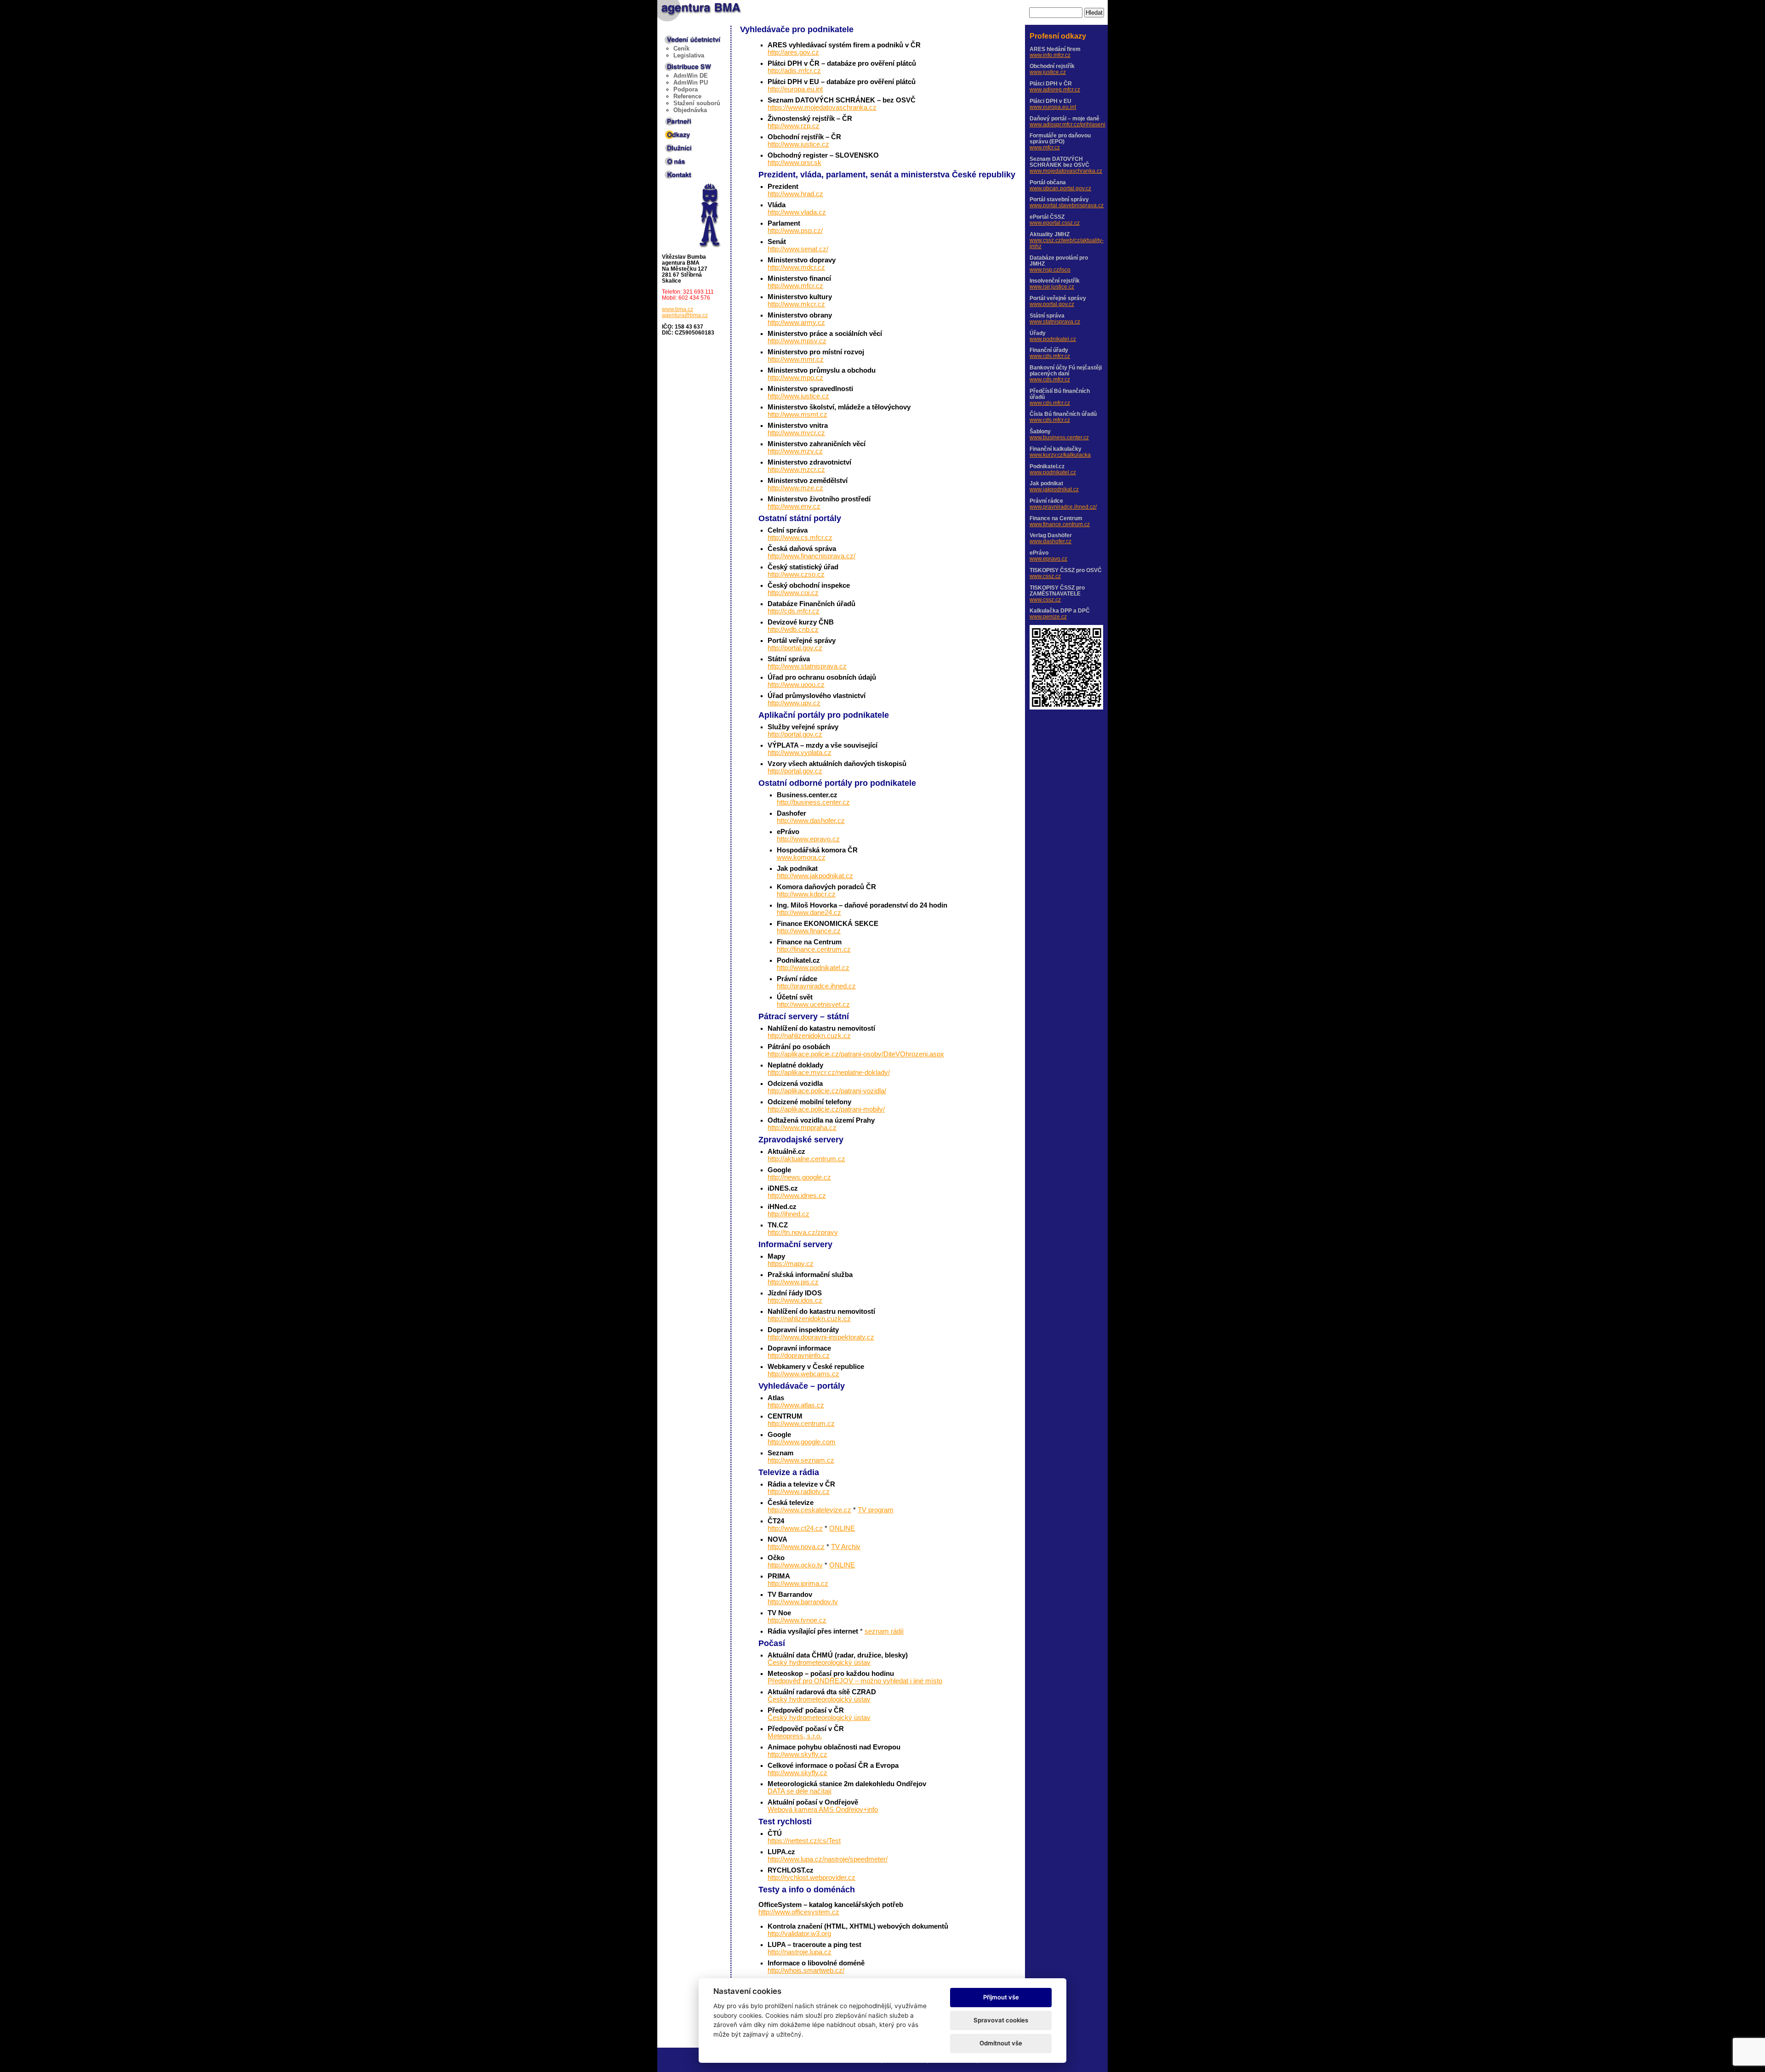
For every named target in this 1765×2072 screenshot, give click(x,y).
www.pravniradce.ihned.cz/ (1063, 507)
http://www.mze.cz (795, 488)
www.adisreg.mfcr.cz (1055, 89)
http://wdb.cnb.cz (793, 630)
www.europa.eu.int (1053, 107)
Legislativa (689, 55)
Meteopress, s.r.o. (795, 1736)
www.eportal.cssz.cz (1055, 223)
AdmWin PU (691, 82)
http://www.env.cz (794, 506)
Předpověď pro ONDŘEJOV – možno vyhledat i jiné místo (855, 1681)
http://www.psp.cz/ (795, 231)
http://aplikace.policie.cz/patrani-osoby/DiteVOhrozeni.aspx (856, 1054)
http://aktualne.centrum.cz (806, 1159)
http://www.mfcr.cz (795, 286)
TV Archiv (846, 1547)
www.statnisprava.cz (1055, 321)
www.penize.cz (1048, 616)
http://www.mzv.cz (795, 451)
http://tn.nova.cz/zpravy (803, 1232)
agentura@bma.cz (685, 315)
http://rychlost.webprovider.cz (811, 1878)
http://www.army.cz (796, 323)
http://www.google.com (802, 1442)
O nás (671, 159)
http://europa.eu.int (795, 89)
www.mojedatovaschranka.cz (1066, 171)
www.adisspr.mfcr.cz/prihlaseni (1068, 124)
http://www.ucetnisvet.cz (813, 1005)
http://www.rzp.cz (794, 126)
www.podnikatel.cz (1053, 339)
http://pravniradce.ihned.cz (816, 986)
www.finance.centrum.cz (1060, 524)
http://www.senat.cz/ (798, 249)
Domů (708, 186)
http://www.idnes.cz (797, 1196)
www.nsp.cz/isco (1050, 270)
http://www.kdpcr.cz (806, 894)
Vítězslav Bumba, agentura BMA (691, 9)
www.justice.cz (1048, 72)
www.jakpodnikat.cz (1054, 489)
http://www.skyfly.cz (797, 1754)
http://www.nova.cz (796, 1547)
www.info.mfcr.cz (1050, 55)
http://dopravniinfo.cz (799, 1356)
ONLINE (842, 1528)
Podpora (686, 89)
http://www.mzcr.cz (796, 470)
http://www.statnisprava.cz (807, 666)
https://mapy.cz (791, 1264)
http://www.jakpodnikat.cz (815, 876)
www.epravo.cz (1048, 559)
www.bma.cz (678, 309)
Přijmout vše (1001, 1997)
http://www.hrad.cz (795, 194)
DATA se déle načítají (800, 1791)
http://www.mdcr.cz (796, 267)
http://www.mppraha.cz (802, 1128)
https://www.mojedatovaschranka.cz (822, 108)
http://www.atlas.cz (796, 1405)
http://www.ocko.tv (795, 1565)
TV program (876, 1510)
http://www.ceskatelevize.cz (809, 1510)
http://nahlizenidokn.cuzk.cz (809, 1036)
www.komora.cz (801, 857)
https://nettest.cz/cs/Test (804, 1841)
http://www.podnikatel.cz (813, 968)
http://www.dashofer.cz (811, 821)
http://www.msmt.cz (797, 414)
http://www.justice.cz (798, 144)
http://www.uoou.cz (796, 685)
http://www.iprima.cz (798, 1584)
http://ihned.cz (789, 1214)
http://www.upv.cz (794, 703)
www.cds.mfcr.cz (1050, 356)
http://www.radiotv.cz (799, 1492)
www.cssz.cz (1045, 576)
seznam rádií (884, 1631)
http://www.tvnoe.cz (797, 1620)
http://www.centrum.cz (801, 1424)
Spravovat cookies (1001, 2020)
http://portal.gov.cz (795, 648)
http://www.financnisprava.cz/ (811, 556)
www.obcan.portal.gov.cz (1060, 188)
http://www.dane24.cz (809, 913)
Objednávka (690, 110)
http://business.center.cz (813, 802)
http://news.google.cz (799, 1177)
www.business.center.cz (1059, 437)
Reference (687, 96)
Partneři (674, 119)
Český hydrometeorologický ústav (819, 1663)
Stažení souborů (697, 103)
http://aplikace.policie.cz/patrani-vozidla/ (827, 1091)
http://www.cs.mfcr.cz (800, 538)
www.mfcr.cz (1045, 147)
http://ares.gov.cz (793, 52)
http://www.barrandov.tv (803, 1602)
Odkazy (674, 133)
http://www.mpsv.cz (797, 341)
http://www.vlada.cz (797, 212)
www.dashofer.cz (1050, 541)
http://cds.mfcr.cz (794, 611)
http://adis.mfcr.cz (794, 71)
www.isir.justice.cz (1052, 287)
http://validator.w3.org (799, 1934)
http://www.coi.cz (793, 593)
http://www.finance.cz (809, 931)
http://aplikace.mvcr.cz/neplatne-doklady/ (829, 1073)
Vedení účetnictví (688, 38)
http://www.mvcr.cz (796, 433)
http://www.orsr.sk (794, 163)
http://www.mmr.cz (796, 359)
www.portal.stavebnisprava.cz (1067, 205)
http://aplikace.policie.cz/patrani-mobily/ (826, 1109)
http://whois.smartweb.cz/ (806, 1970)
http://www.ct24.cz (795, 1528)
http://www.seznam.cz (801, 1460)
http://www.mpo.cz (795, 378)
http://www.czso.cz (796, 574)
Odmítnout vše (1001, 2043)
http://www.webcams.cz (803, 1374)
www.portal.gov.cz (1052, 304)
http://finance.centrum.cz (814, 949)
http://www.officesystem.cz (799, 1912)
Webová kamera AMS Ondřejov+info (823, 1810)
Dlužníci (674, 146)
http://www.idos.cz (795, 1300)
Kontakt (673, 173)
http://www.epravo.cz (808, 839)
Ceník (681, 48)
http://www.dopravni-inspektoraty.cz (821, 1337)
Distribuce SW (683, 65)
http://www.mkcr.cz (796, 304)
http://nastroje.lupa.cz (800, 1952)
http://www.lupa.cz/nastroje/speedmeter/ (828, 1859)
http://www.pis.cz (793, 1282)
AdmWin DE (691, 76)
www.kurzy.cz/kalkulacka (1060, 455)
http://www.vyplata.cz (800, 753)
